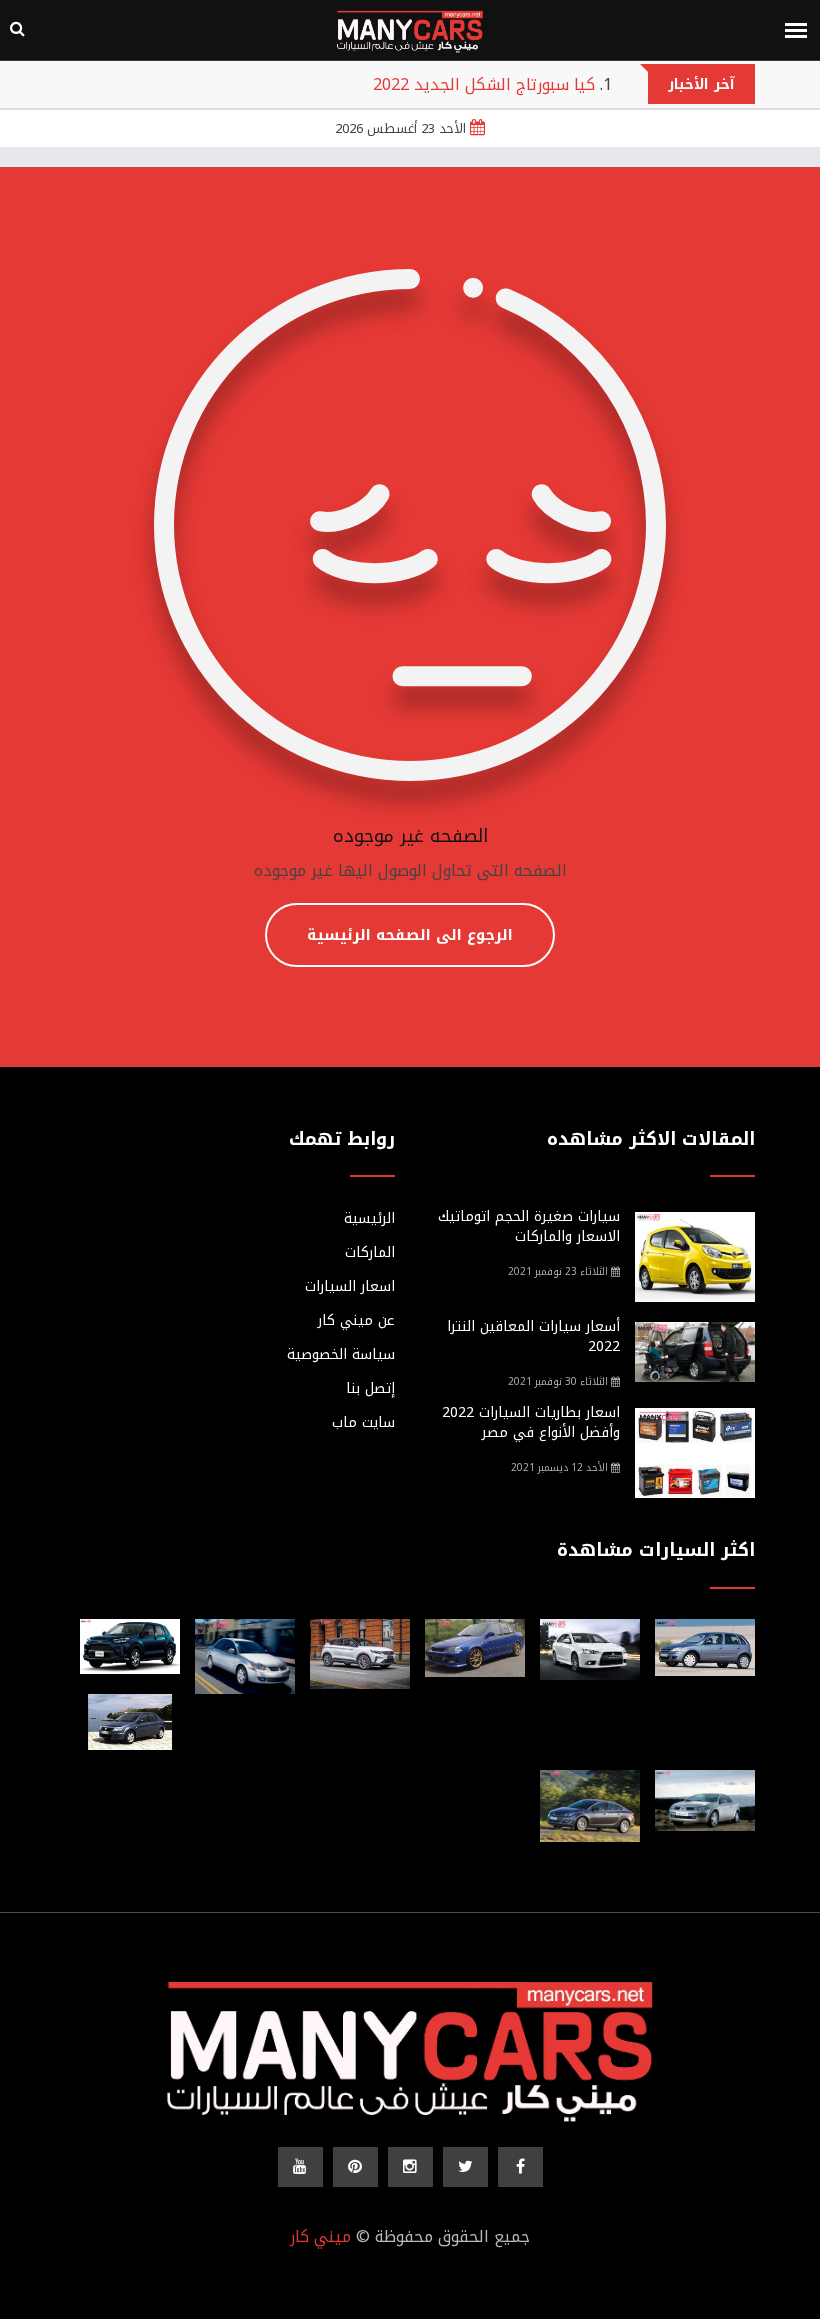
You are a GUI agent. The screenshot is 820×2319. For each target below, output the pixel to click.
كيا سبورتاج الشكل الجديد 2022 (484, 84)
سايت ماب (363, 1423)
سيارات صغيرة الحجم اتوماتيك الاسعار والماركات (529, 1226)
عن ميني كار (356, 1321)
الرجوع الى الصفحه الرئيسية (410, 935)
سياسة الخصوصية (341, 1355)
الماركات (370, 1253)
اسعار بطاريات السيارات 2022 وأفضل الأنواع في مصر (531, 1422)
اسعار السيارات (350, 1287)
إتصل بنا (370, 1389)
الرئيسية (369, 1219)
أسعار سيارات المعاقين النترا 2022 (533, 1336)
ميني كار (320, 2236)
